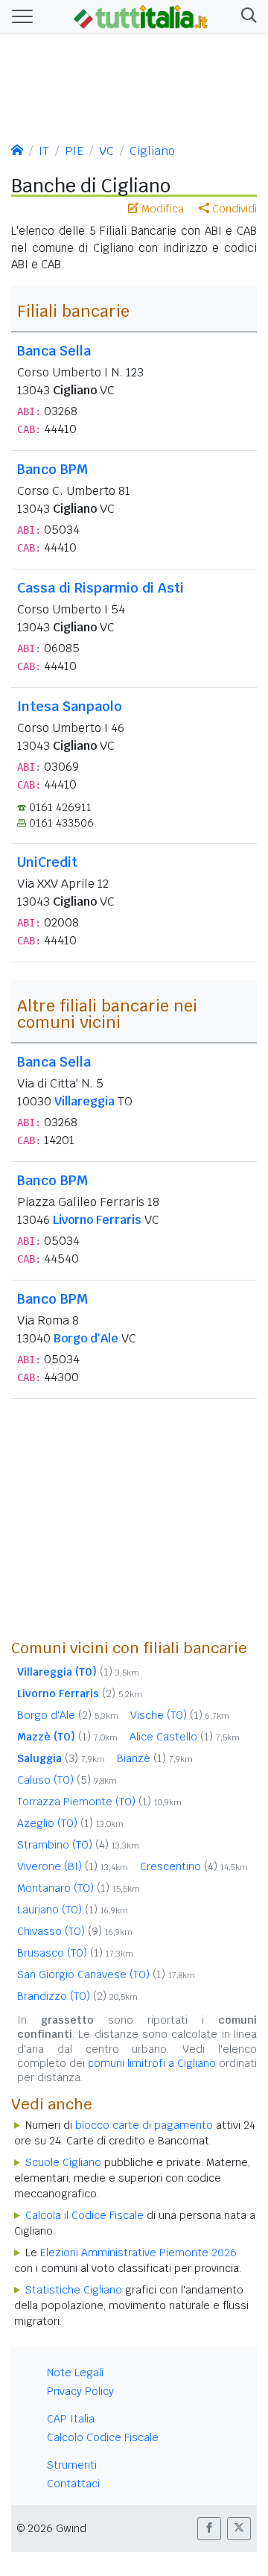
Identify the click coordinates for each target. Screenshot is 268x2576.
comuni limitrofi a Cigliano (152, 2063)
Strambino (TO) (78, 1845)
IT (44, 151)
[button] (246, 17)
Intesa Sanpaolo (70, 706)
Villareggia (84, 1101)
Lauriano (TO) (73, 1910)
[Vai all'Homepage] (141, 16)
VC (106, 151)
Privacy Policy (80, 2391)
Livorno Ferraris (97, 1220)
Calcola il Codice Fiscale (84, 2215)
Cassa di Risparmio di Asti (100, 588)
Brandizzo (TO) (77, 1996)
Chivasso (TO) (75, 1931)
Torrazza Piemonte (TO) (99, 1802)
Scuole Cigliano (63, 2162)
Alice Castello (185, 1737)
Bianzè (155, 1758)
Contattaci (73, 2484)
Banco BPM (52, 469)
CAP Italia (71, 2419)
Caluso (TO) (67, 1780)
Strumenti (72, 2465)
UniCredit (47, 862)
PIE (74, 151)
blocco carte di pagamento (144, 2125)
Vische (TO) (180, 1715)
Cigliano (152, 151)
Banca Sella (54, 351)
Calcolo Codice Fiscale (103, 2437)
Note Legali (75, 2373)
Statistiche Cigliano (74, 2290)
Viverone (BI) (73, 1866)
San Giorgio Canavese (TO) (106, 1974)
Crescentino (194, 1866)
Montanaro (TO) (79, 1888)
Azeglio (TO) (70, 1823)
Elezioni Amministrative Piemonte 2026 (138, 2253)
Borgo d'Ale (86, 1338)
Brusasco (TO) (75, 1953)
